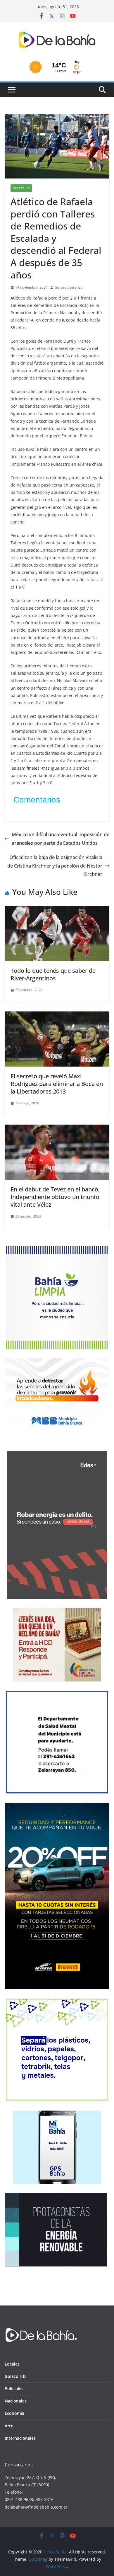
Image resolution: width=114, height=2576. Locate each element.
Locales (12, 2364)
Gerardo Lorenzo (69, 287)
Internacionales (20, 2438)
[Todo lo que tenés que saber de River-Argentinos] (57, 910)
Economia (14, 2413)
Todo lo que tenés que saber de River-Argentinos (53, 974)
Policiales (14, 2389)
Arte (9, 2426)
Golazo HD (21, 188)
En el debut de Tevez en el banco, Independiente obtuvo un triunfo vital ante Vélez (55, 1197)
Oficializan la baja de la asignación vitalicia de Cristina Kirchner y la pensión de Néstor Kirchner (55, 866)
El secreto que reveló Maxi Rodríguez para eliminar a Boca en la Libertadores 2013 (57, 1084)
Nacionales (16, 2401)
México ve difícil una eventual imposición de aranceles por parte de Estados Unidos (61, 839)
